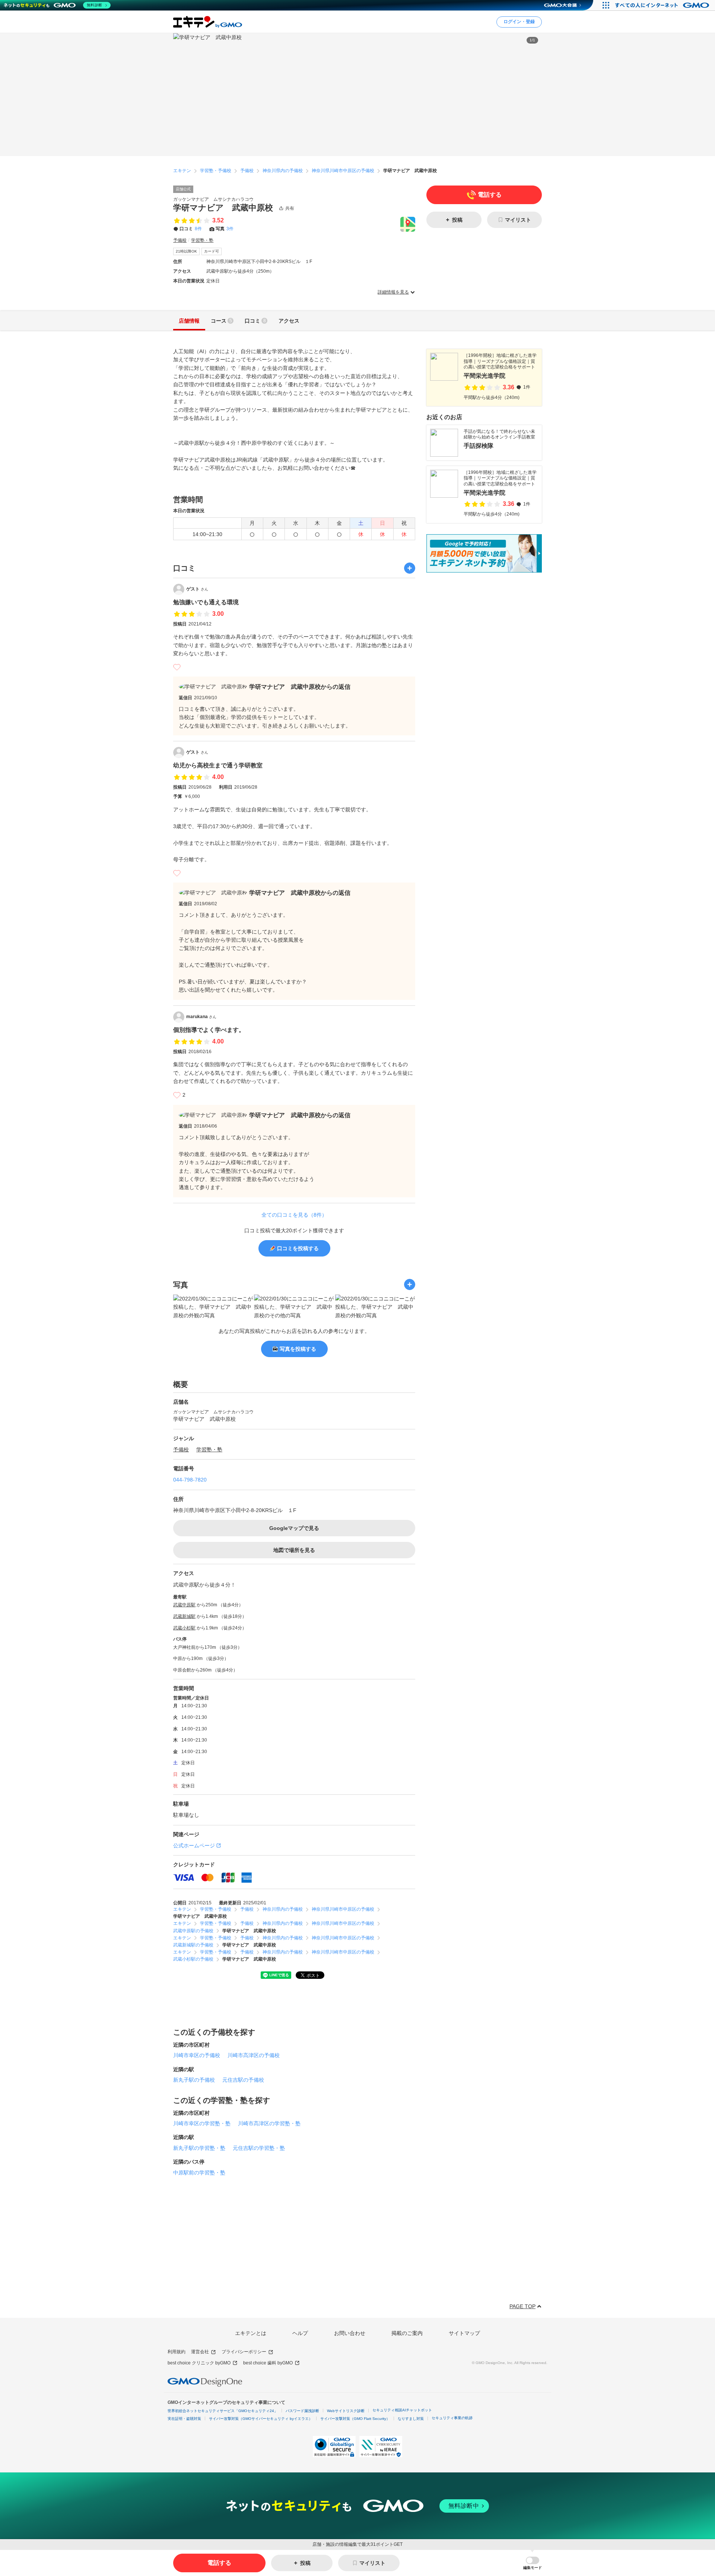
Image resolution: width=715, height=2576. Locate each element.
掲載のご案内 (407, 2333)
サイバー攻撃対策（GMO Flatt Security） (355, 2419)
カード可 (212, 251)
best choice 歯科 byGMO (268, 2363)
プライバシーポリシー (244, 2352)
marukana (201, 1017)
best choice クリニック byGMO (199, 2363)
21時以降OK (186, 251)
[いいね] (177, 667)
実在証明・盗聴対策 (184, 2419)
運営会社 (200, 2352)
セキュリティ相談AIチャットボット (402, 2410)
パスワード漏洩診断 (302, 2411)
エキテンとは (251, 2333)
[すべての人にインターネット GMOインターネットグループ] (663, 5)
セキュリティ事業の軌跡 (452, 2418)
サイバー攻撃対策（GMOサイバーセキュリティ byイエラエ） (261, 2419)
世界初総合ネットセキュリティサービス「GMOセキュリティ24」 (223, 2411)
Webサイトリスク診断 (346, 2411)
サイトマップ (464, 2333)
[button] (533, 2563)
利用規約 (177, 2352)
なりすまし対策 (411, 2419)
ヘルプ (300, 2333)
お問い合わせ (350, 2333)
